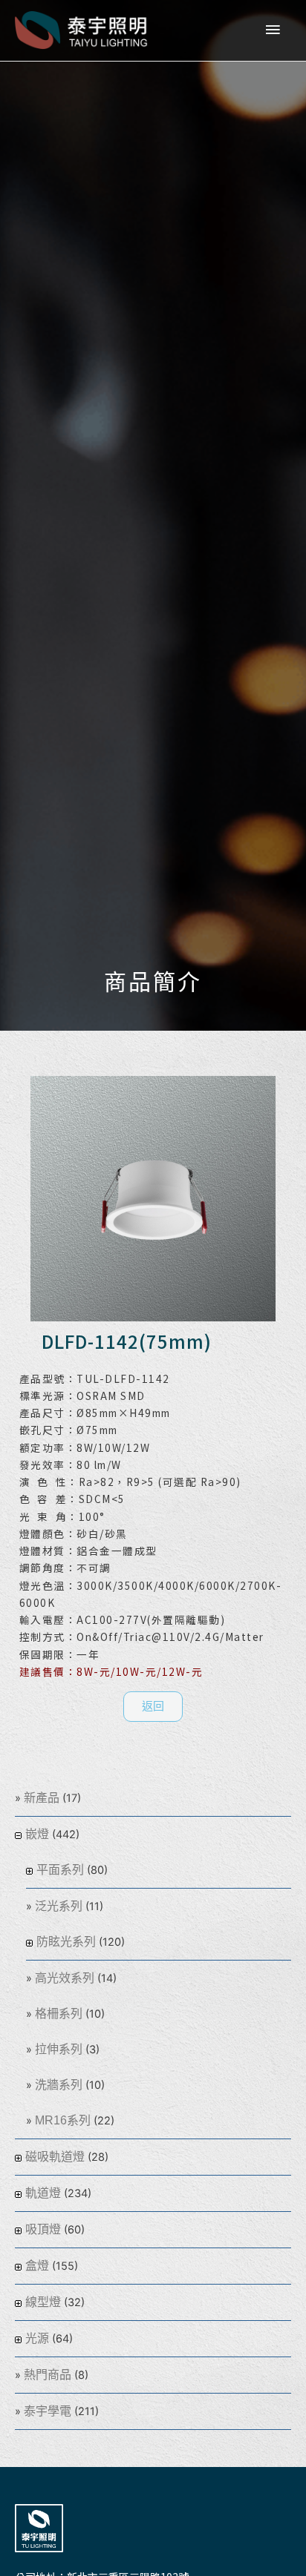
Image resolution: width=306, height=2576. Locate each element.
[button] (153, 1707)
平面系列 (60, 1870)
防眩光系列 (66, 1942)
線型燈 (43, 2302)
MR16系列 (63, 2120)
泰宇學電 (48, 2411)
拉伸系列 (59, 2049)
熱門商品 (48, 2375)
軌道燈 (43, 2193)
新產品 (42, 1798)
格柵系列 (59, 2014)
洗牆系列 (59, 2085)
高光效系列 (65, 1978)
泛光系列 (59, 1906)
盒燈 (37, 2266)
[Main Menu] (273, 30)
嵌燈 (37, 1834)
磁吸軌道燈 (55, 2157)
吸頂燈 (43, 2229)
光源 (37, 2338)
